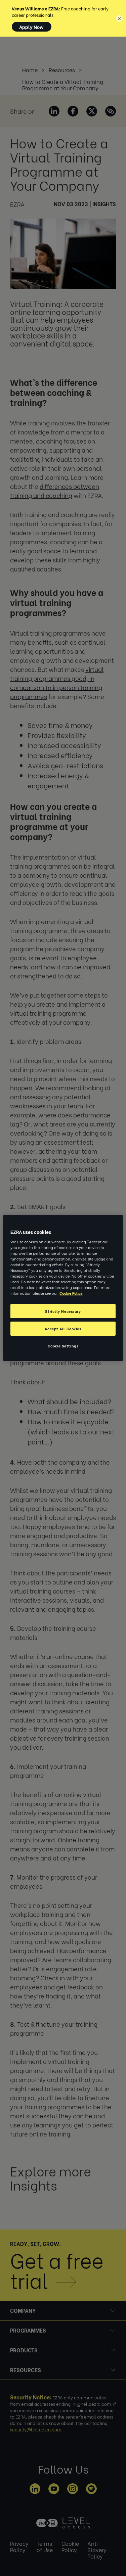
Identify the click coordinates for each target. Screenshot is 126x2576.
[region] (63, 1288)
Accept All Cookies (63, 1328)
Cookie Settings (63, 1346)
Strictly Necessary (63, 1311)
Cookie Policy (71, 1293)
